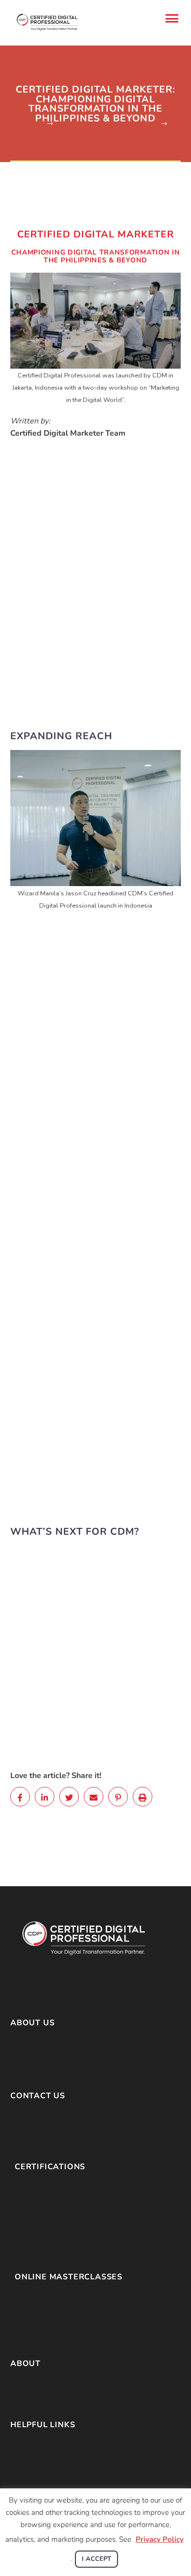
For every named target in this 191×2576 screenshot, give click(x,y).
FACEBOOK (31, 2136)
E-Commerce (37, 2199)
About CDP (30, 2383)
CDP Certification (39, 2395)
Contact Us (29, 2469)
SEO (23, 2248)
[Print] (143, 1797)
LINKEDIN (76, 2136)
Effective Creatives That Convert (70, 2321)
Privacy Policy (35, 2457)
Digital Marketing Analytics (60, 2235)
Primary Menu (172, 19)
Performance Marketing (55, 2296)
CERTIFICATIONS (50, 2167)
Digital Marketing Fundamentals (69, 2186)
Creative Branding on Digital (62, 2309)
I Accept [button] (96, 2559)
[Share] (20, 1797)
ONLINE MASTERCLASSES (69, 2277)
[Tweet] (69, 1797)
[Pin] (118, 1797)
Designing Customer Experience (69, 2333)
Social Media (36, 2211)
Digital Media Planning (53, 2223)
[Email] (94, 1797)
